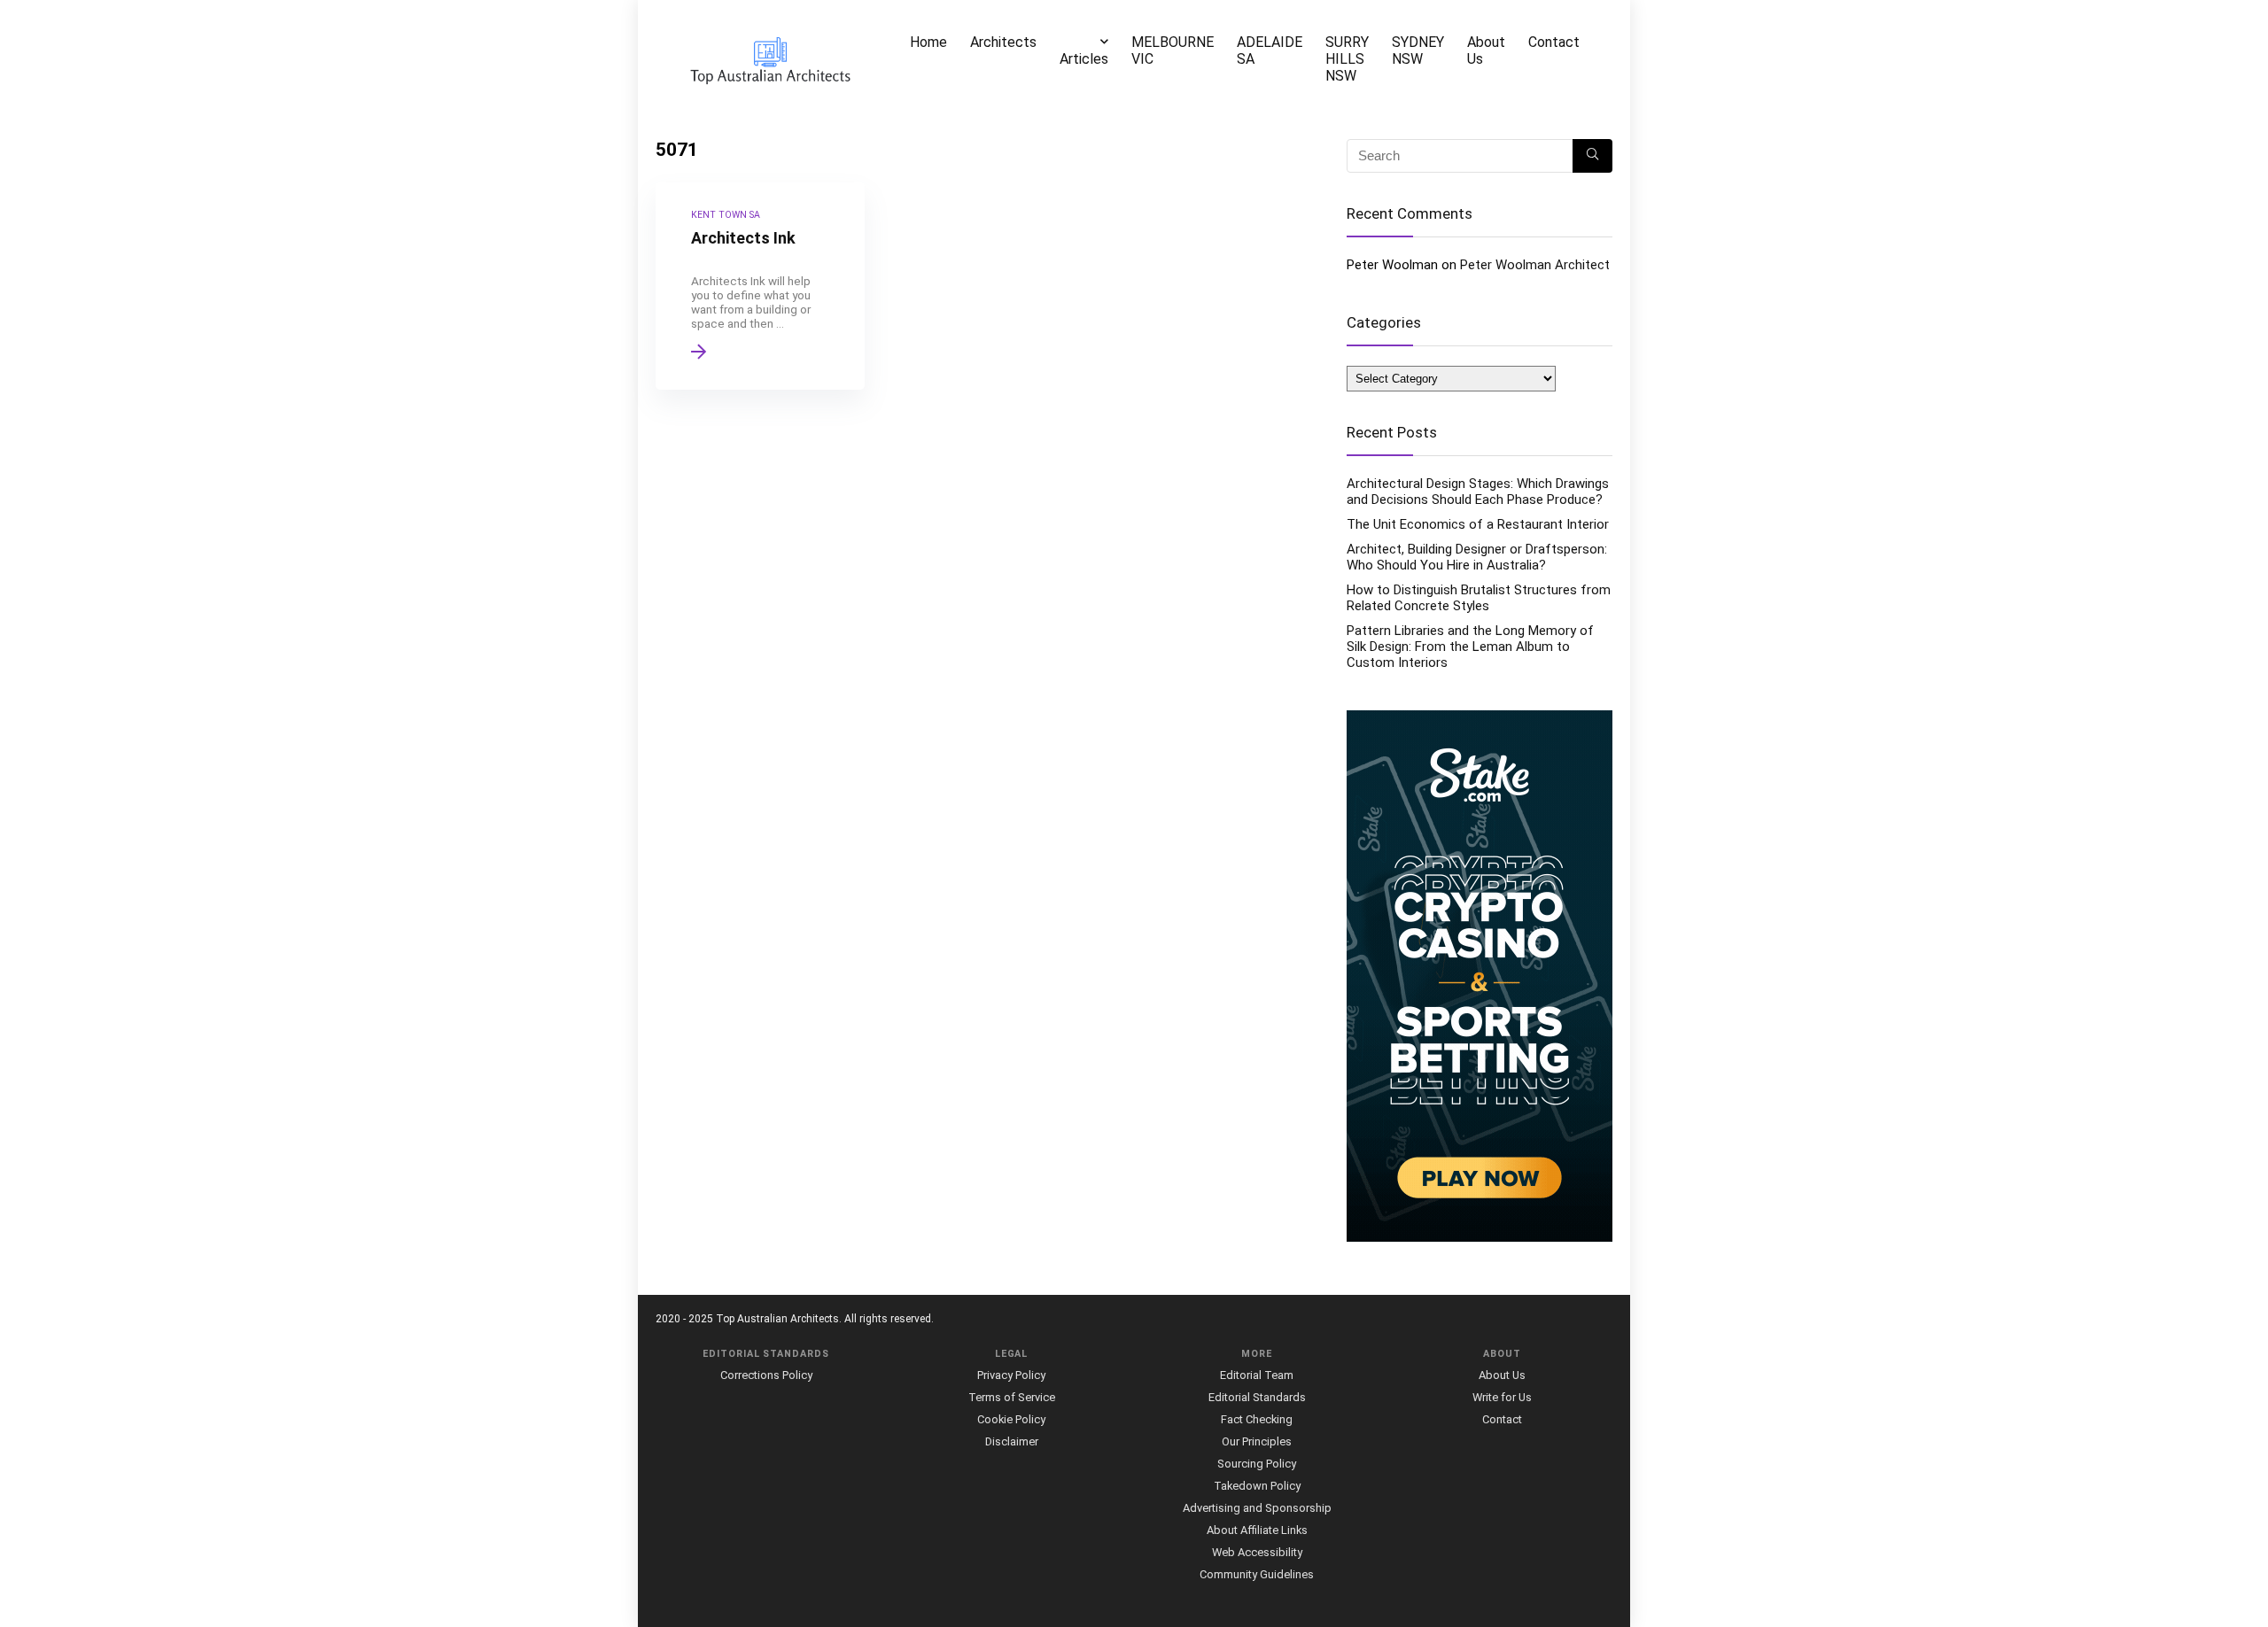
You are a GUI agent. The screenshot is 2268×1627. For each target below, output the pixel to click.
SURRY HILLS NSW (1347, 59)
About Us (1486, 50)
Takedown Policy (1257, 1486)
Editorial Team (1257, 1375)
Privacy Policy (1011, 1375)
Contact (1554, 42)
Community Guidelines (1257, 1574)
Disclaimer (1012, 1441)
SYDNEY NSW (1418, 50)
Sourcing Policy (1257, 1464)
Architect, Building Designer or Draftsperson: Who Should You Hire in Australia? (1477, 557)
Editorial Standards (1257, 1397)
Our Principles (1257, 1441)
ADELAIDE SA (1270, 50)
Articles (1084, 59)
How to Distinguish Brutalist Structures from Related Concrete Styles (1479, 598)
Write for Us (1502, 1397)
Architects (1003, 42)
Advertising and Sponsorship (1257, 1508)
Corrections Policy (766, 1375)
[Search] (1592, 156)
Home (928, 42)
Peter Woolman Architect (1535, 265)
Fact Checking (1257, 1419)
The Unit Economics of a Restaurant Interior (1478, 524)
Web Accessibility (1257, 1552)
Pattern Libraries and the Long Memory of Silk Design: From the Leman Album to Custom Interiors (1470, 647)
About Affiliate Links (1257, 1530)
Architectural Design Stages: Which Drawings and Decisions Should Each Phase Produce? (1478, 492)
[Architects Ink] (760, 286)
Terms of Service (1012, 1397)
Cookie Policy (1011, 1419)
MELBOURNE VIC (1173, 50)
